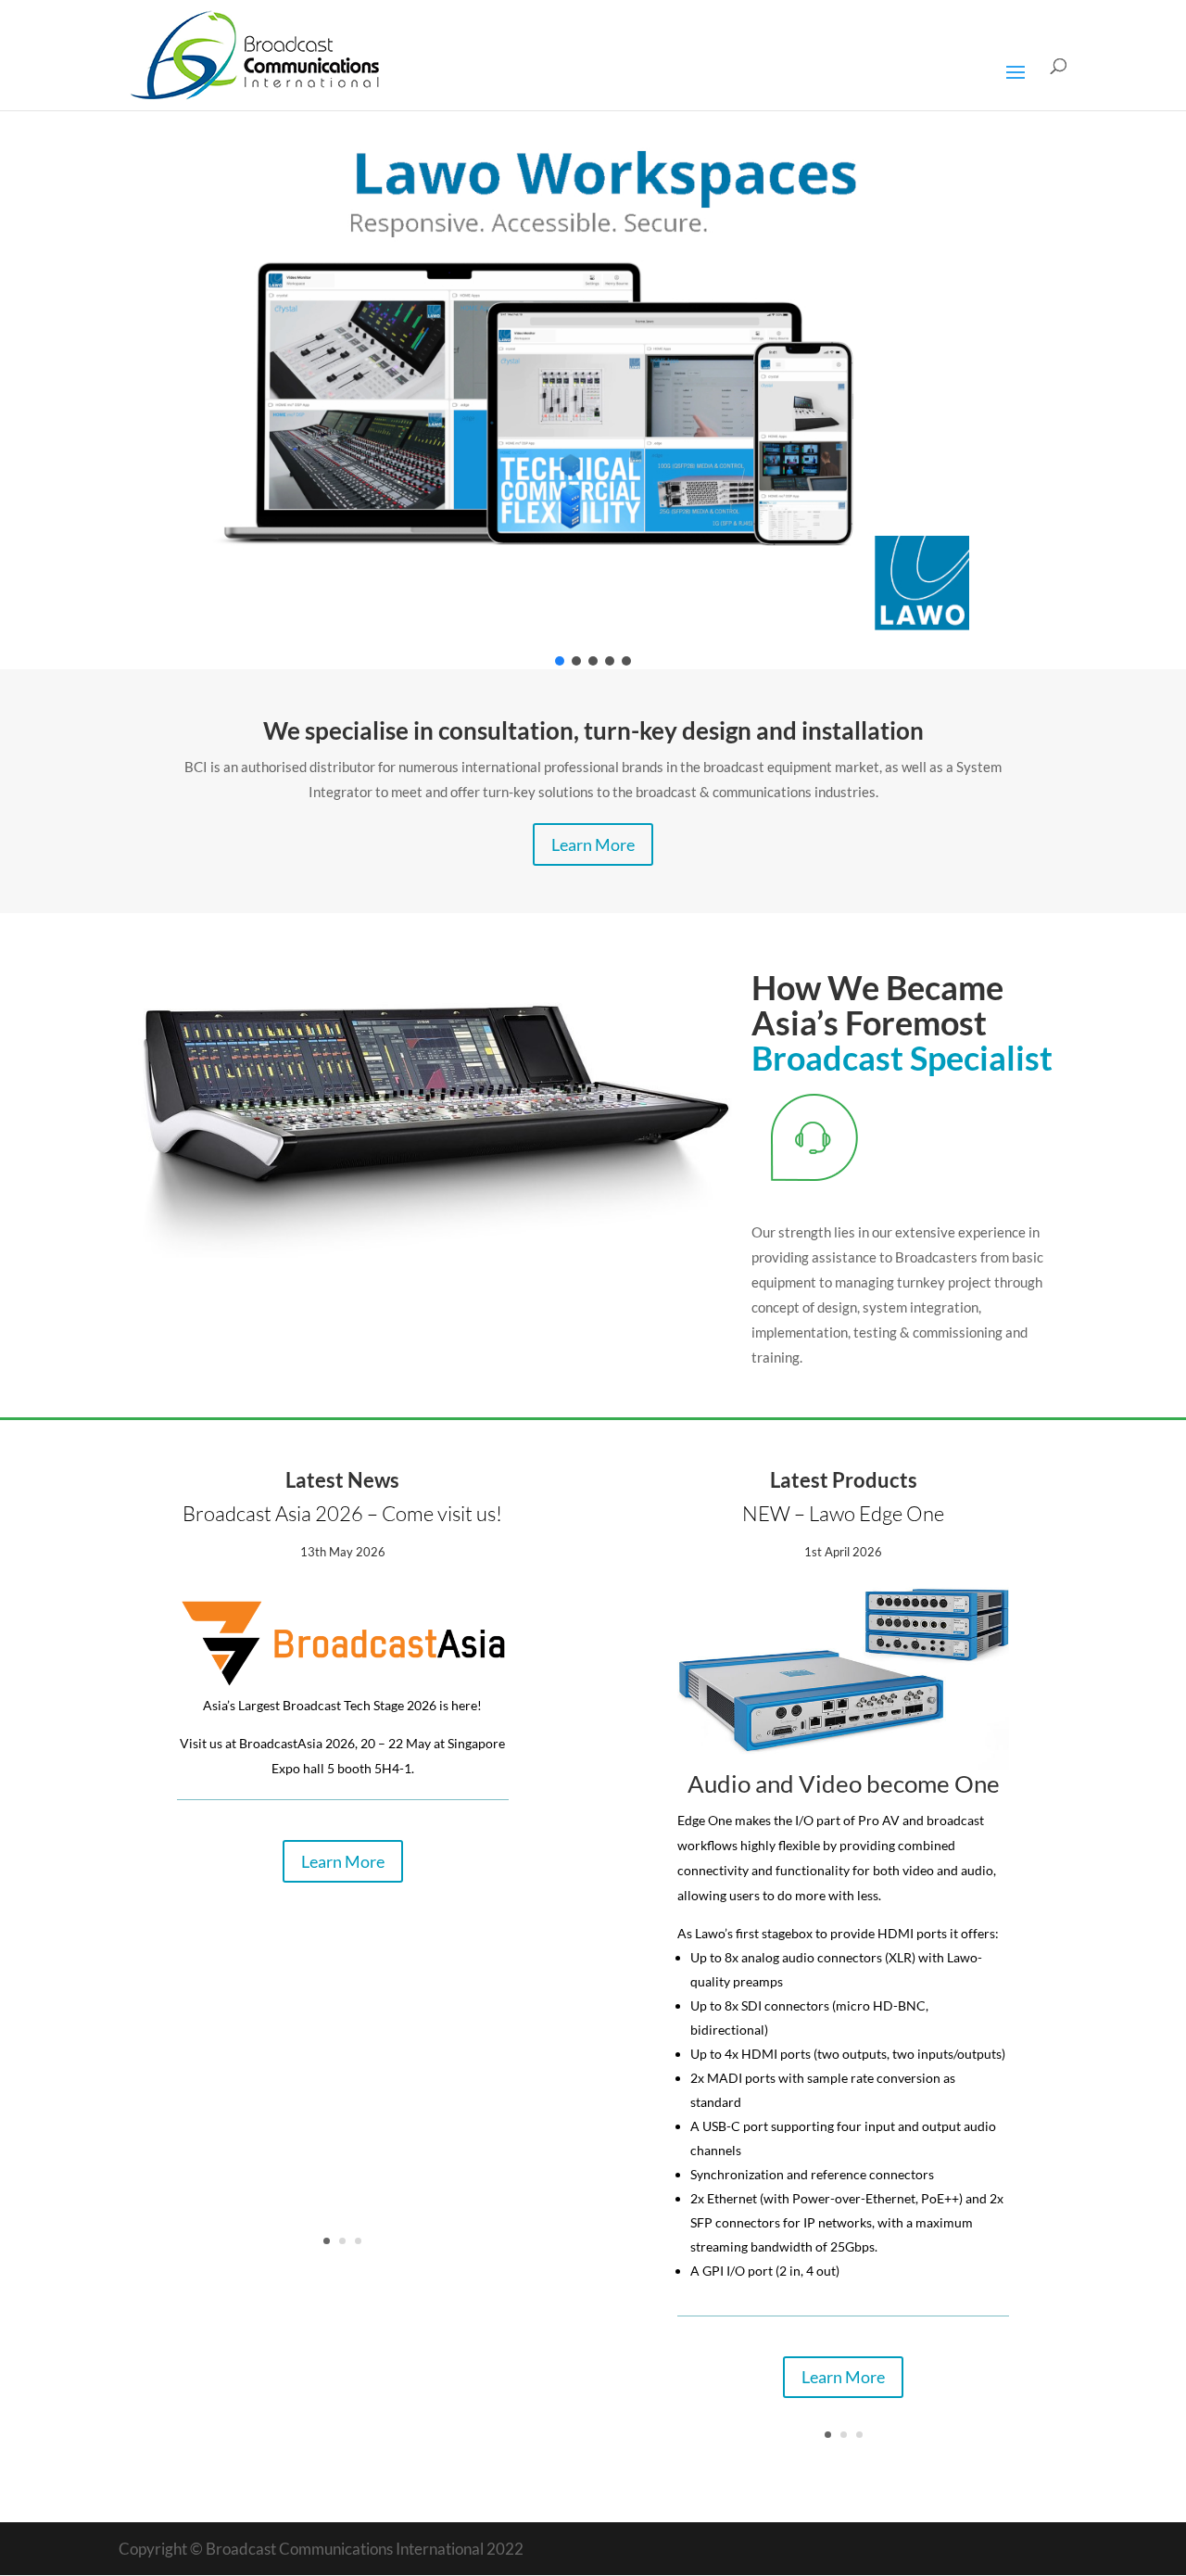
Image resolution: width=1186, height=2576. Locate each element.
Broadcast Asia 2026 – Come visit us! (342, 1513)
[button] (593, 376)
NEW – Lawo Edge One (843, 1513)
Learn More (593, 844)
